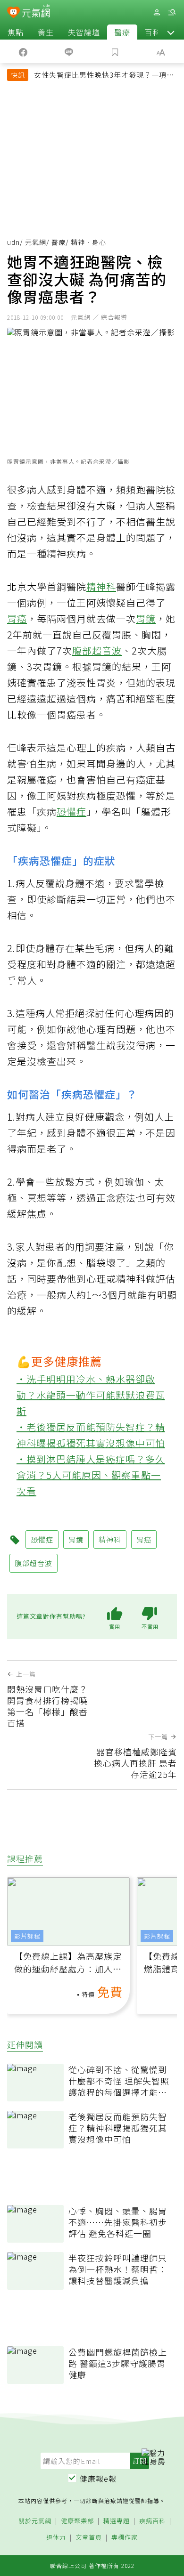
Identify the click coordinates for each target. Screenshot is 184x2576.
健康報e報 (98, 2479)
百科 (152, 32)
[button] (171, 32)
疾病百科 (152, 2521)
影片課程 (27, 1936)
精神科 (101, 586)
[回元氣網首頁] (36, 12)
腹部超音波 (97, 650)
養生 (46, 32)
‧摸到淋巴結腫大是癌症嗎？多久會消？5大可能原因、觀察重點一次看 (91, 1475)
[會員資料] (157, 12)
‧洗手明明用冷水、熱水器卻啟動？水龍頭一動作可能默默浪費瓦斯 (91, 1395)
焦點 (16, 32)
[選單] (172, 12)
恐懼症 (71, 812)
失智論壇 (84, 32)
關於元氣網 (35, 2521)
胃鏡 (146, 618)
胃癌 (17, 618)
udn (13, 242)
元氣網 (36, 242)
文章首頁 (89, 2538)
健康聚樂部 (77, 2521)
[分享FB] (23, 51)
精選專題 (117, 2521)
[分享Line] (69, 51)
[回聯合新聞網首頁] (13, 13)
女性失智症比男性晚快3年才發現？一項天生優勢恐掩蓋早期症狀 (104, 76)
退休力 (56, 2538)
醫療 (122, 32)
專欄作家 (125, 2538)
